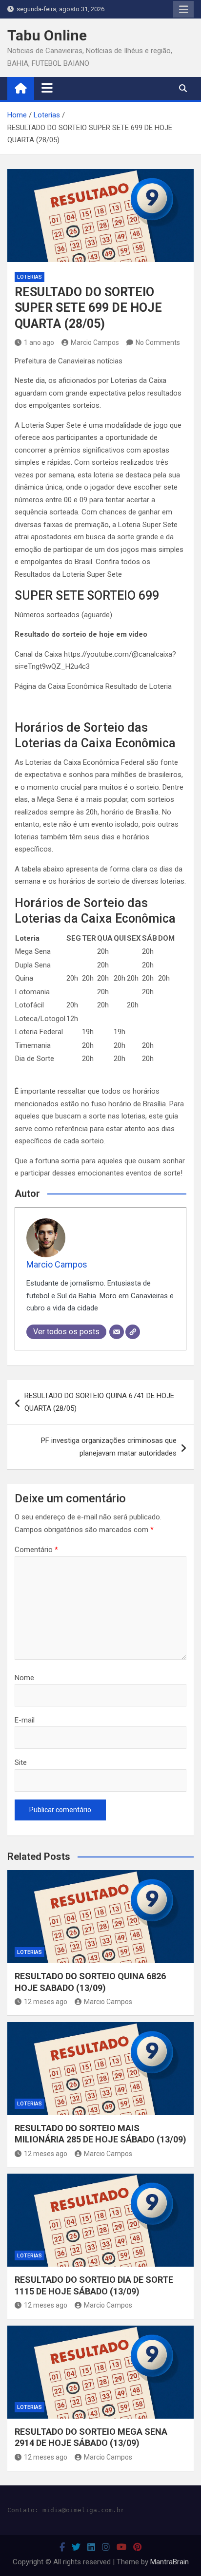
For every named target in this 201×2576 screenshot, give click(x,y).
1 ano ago (39, 342)
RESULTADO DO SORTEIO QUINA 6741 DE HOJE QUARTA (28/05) (99, 1402)
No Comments (158, 342)
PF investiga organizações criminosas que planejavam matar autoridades (109, 1447)
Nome (24, 1678)
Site (21, 1762)
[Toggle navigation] (47, 88)
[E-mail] (117, 1332)
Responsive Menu (183, 9)
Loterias (30, 277)
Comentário (36, 1550)
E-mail (25, 1720)
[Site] (133, 1332)
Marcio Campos (95, 342)
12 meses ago (46, 2002)
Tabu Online (47, 35)
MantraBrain (170, 2562)
